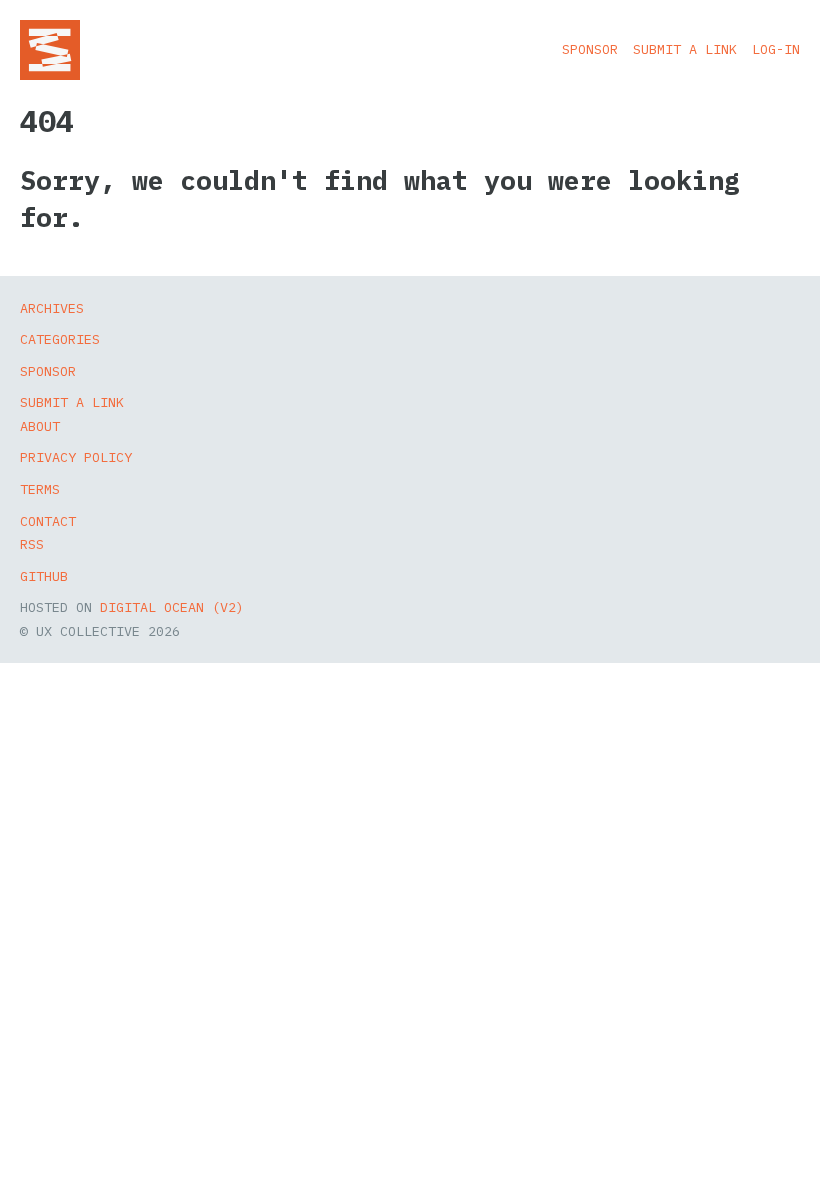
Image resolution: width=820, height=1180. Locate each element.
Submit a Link (685, 49)
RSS (32, 544)
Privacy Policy (76, 457)
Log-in (776, 49)
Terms (40, 489)
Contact (48, 521)
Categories (60, 339)
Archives (52, 308)
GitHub (44, 576)
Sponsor (590, 49)
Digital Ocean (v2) (172, 607)
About (40, 426)
